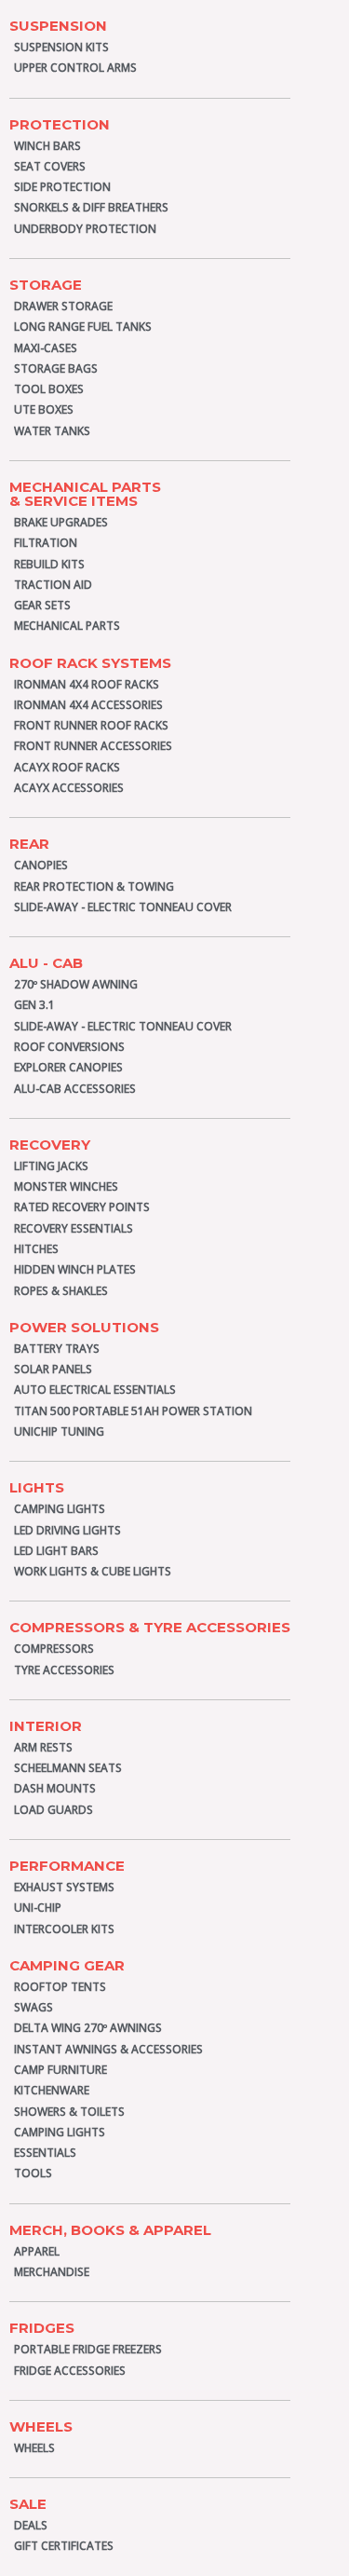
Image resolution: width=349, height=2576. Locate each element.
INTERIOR (46, 1726)
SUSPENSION (58, 26)
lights (37, 1487)
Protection (60, 124)
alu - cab (46, 963)
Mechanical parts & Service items (85, 494)
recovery (50, 1145)
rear (29, 844)
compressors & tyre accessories (150, 1627)
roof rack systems (90, 663)
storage (46, 285)
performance (67, 1866)
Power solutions (84, 1327)
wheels (41, 2426)
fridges (42, 2328)
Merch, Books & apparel (110, 2230)
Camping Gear (67, 1965)
